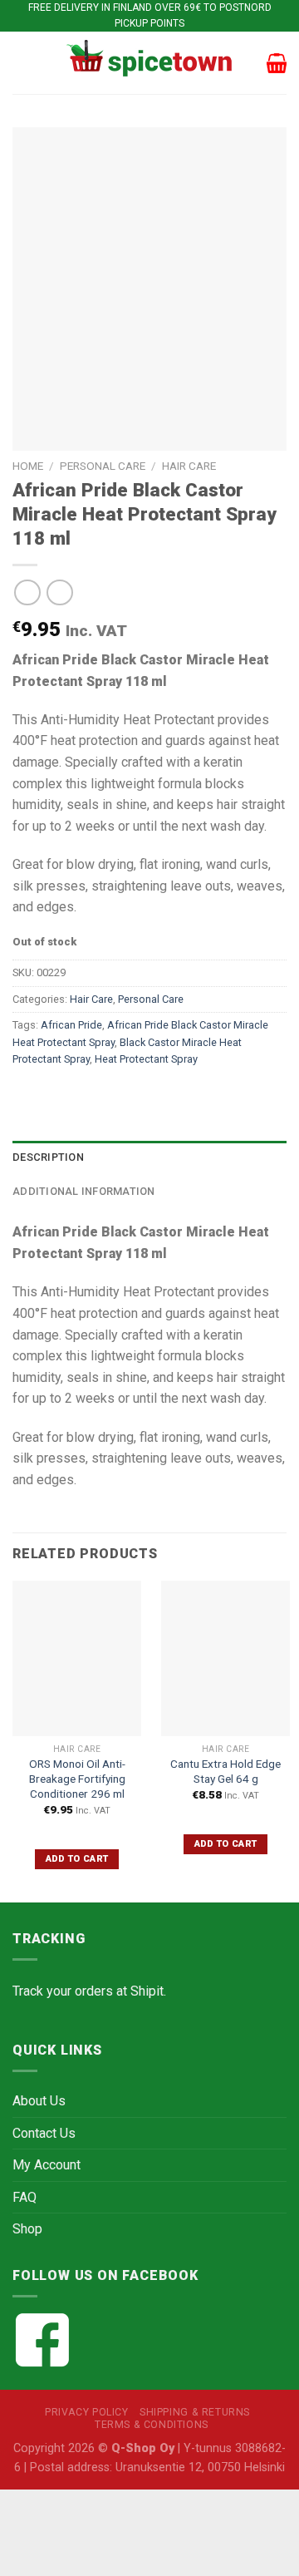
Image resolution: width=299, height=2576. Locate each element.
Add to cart (77, 1859)
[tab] (149, 1157)
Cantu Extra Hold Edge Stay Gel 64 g (225, 1771)
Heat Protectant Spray (146, 1059)
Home (28, 466)
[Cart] (277, 63)
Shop (27, 2229)
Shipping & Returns (195, 2412)
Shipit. (148, 1991)
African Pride (71, 1025)
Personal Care (103, 466)
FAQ (25, 2197)
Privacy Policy (87, 2412)
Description (48, 1157)
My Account (47, 2165)
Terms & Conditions (152, 2425)
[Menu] (22, 63)
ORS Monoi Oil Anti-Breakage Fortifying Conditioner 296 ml (77, 1778)
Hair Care (189, 466)
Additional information (84, 1191)
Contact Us (44, 2133)
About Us (39, 2101)
